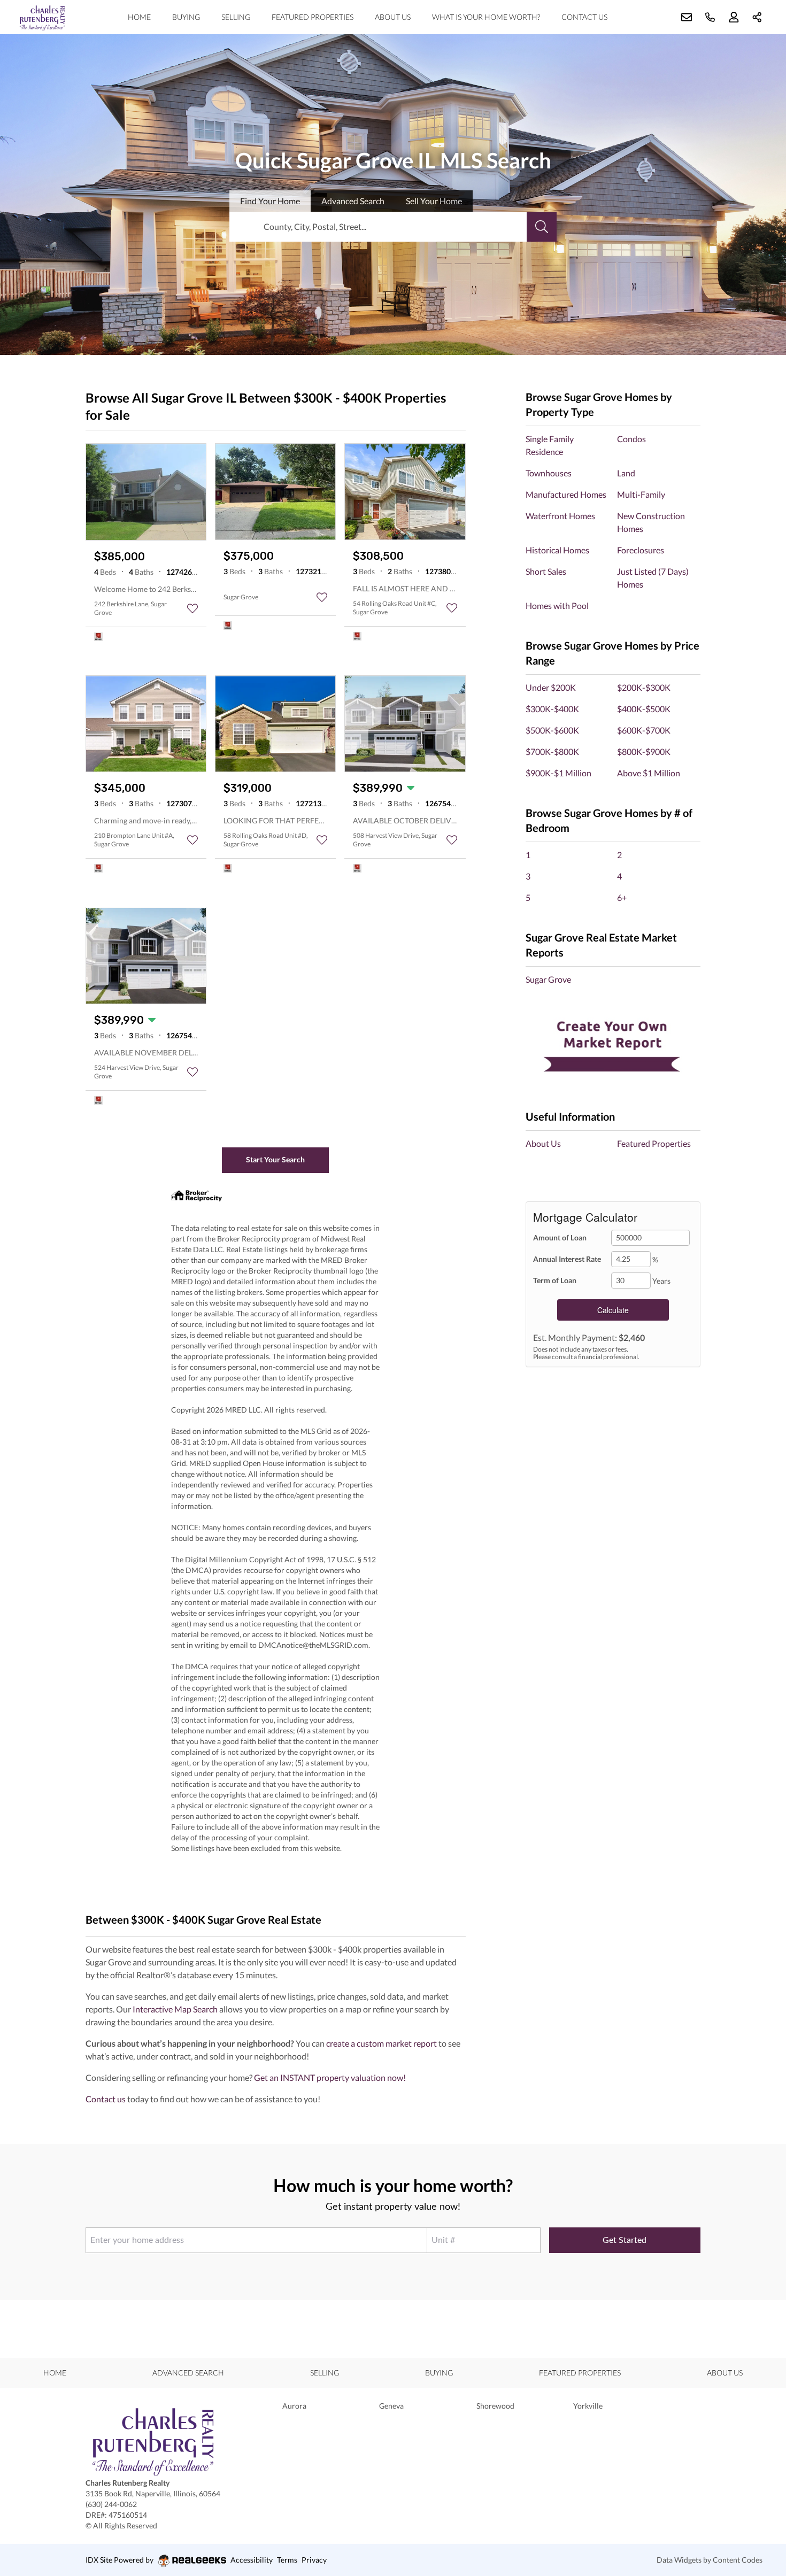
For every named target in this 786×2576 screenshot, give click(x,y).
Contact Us (584, 17)
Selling (236, 17)
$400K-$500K (644, 709)
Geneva (391, 2406)
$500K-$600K (552, 730)
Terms (287, 2560)
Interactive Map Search (175, 2009)
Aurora (294, 2406)
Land (626, 473)
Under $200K (551, 687)
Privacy (314, 2560)
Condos (631, 439)
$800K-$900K (644, 751)
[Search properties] (542, 227)
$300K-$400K (552, 709)
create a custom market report (382, 2043)
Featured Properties (313, 17)
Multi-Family (641, 494)
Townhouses (549, 473)
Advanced (353, 201)
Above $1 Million (649, 773)
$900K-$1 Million (558, 773)
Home (139, 17)
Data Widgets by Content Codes (710, 2560)
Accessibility (252, 2560)
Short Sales (546, 571)
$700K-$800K (552, 751)
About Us (393, 17)
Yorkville (588, 2406)
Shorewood (495, 2406)
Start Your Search (275, 1159)
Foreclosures (641, 550)
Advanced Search (188, 2373)
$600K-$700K (644, 730)
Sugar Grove (548, 979)
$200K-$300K (644, 687)
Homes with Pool (557, 606)
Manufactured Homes (566, 494)
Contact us (106, 2099)
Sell (434, 201)
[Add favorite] (192, 608)
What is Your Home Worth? (486, 17)
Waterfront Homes (560, 516)
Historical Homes (557, 550)
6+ (622, 897)
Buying (186, 17)
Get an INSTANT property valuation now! (330, 2077)
